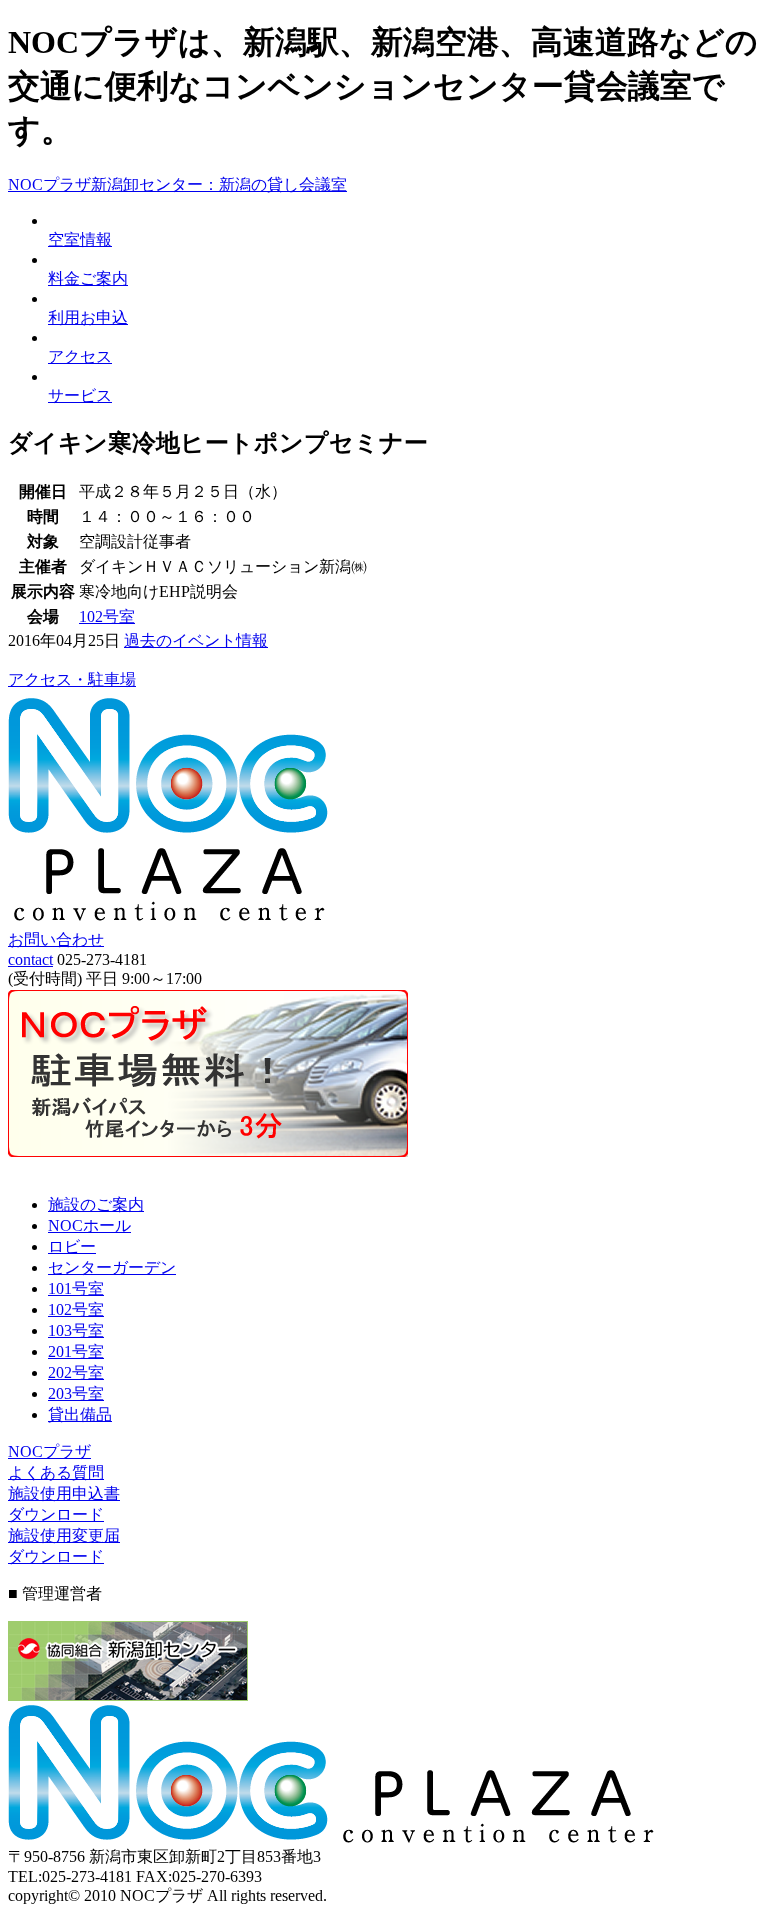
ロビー (72, 1246)
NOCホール (89, 1225)
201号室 (76, 1351)
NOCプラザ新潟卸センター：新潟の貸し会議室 (177, 184)
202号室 (76, 1372)
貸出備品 (80, 1414)
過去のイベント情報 (196, 640)
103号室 (76, 1330)
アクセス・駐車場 (72, 679)
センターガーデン (112, 1267)
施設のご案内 (96, 1204)
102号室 (107, 616)
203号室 (76, 1393)
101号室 (76, 1288)
